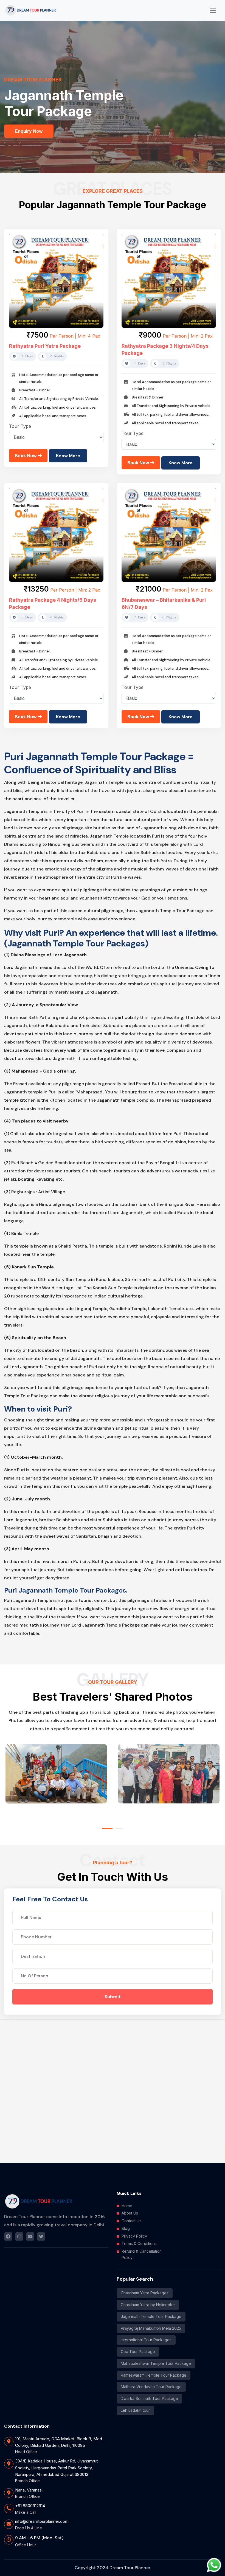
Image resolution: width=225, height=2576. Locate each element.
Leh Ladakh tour (135, 2410)
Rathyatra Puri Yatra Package (45, 346)
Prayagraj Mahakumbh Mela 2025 (151, 2328)
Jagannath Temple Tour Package (151, 2316)
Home (127, 2206)
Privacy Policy (134, 2236)
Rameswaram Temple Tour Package (154, 2375)
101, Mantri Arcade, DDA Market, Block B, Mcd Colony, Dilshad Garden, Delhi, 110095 (59, 2442)
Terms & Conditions (139, 2243)
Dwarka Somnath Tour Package (149, 2398)
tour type (20, 426)
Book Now (26, 456)
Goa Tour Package (138, 2352)
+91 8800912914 (30, 2506)
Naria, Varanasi (29, 2490)
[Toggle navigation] (213, 10)
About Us (130, 2213)
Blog (126, 2228)
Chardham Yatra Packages (145, 2293)
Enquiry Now (29, 131)
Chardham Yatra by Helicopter (148, 2305)
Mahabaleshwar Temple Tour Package (156, 2363)
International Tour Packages (146, 2340)
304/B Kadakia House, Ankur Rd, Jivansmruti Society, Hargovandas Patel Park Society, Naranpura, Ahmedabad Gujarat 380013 (57, 2468)
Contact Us (131, 2221)
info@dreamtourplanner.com (42, 2521)
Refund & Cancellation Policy (142, 2254)
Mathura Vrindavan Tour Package (151, 2387)
